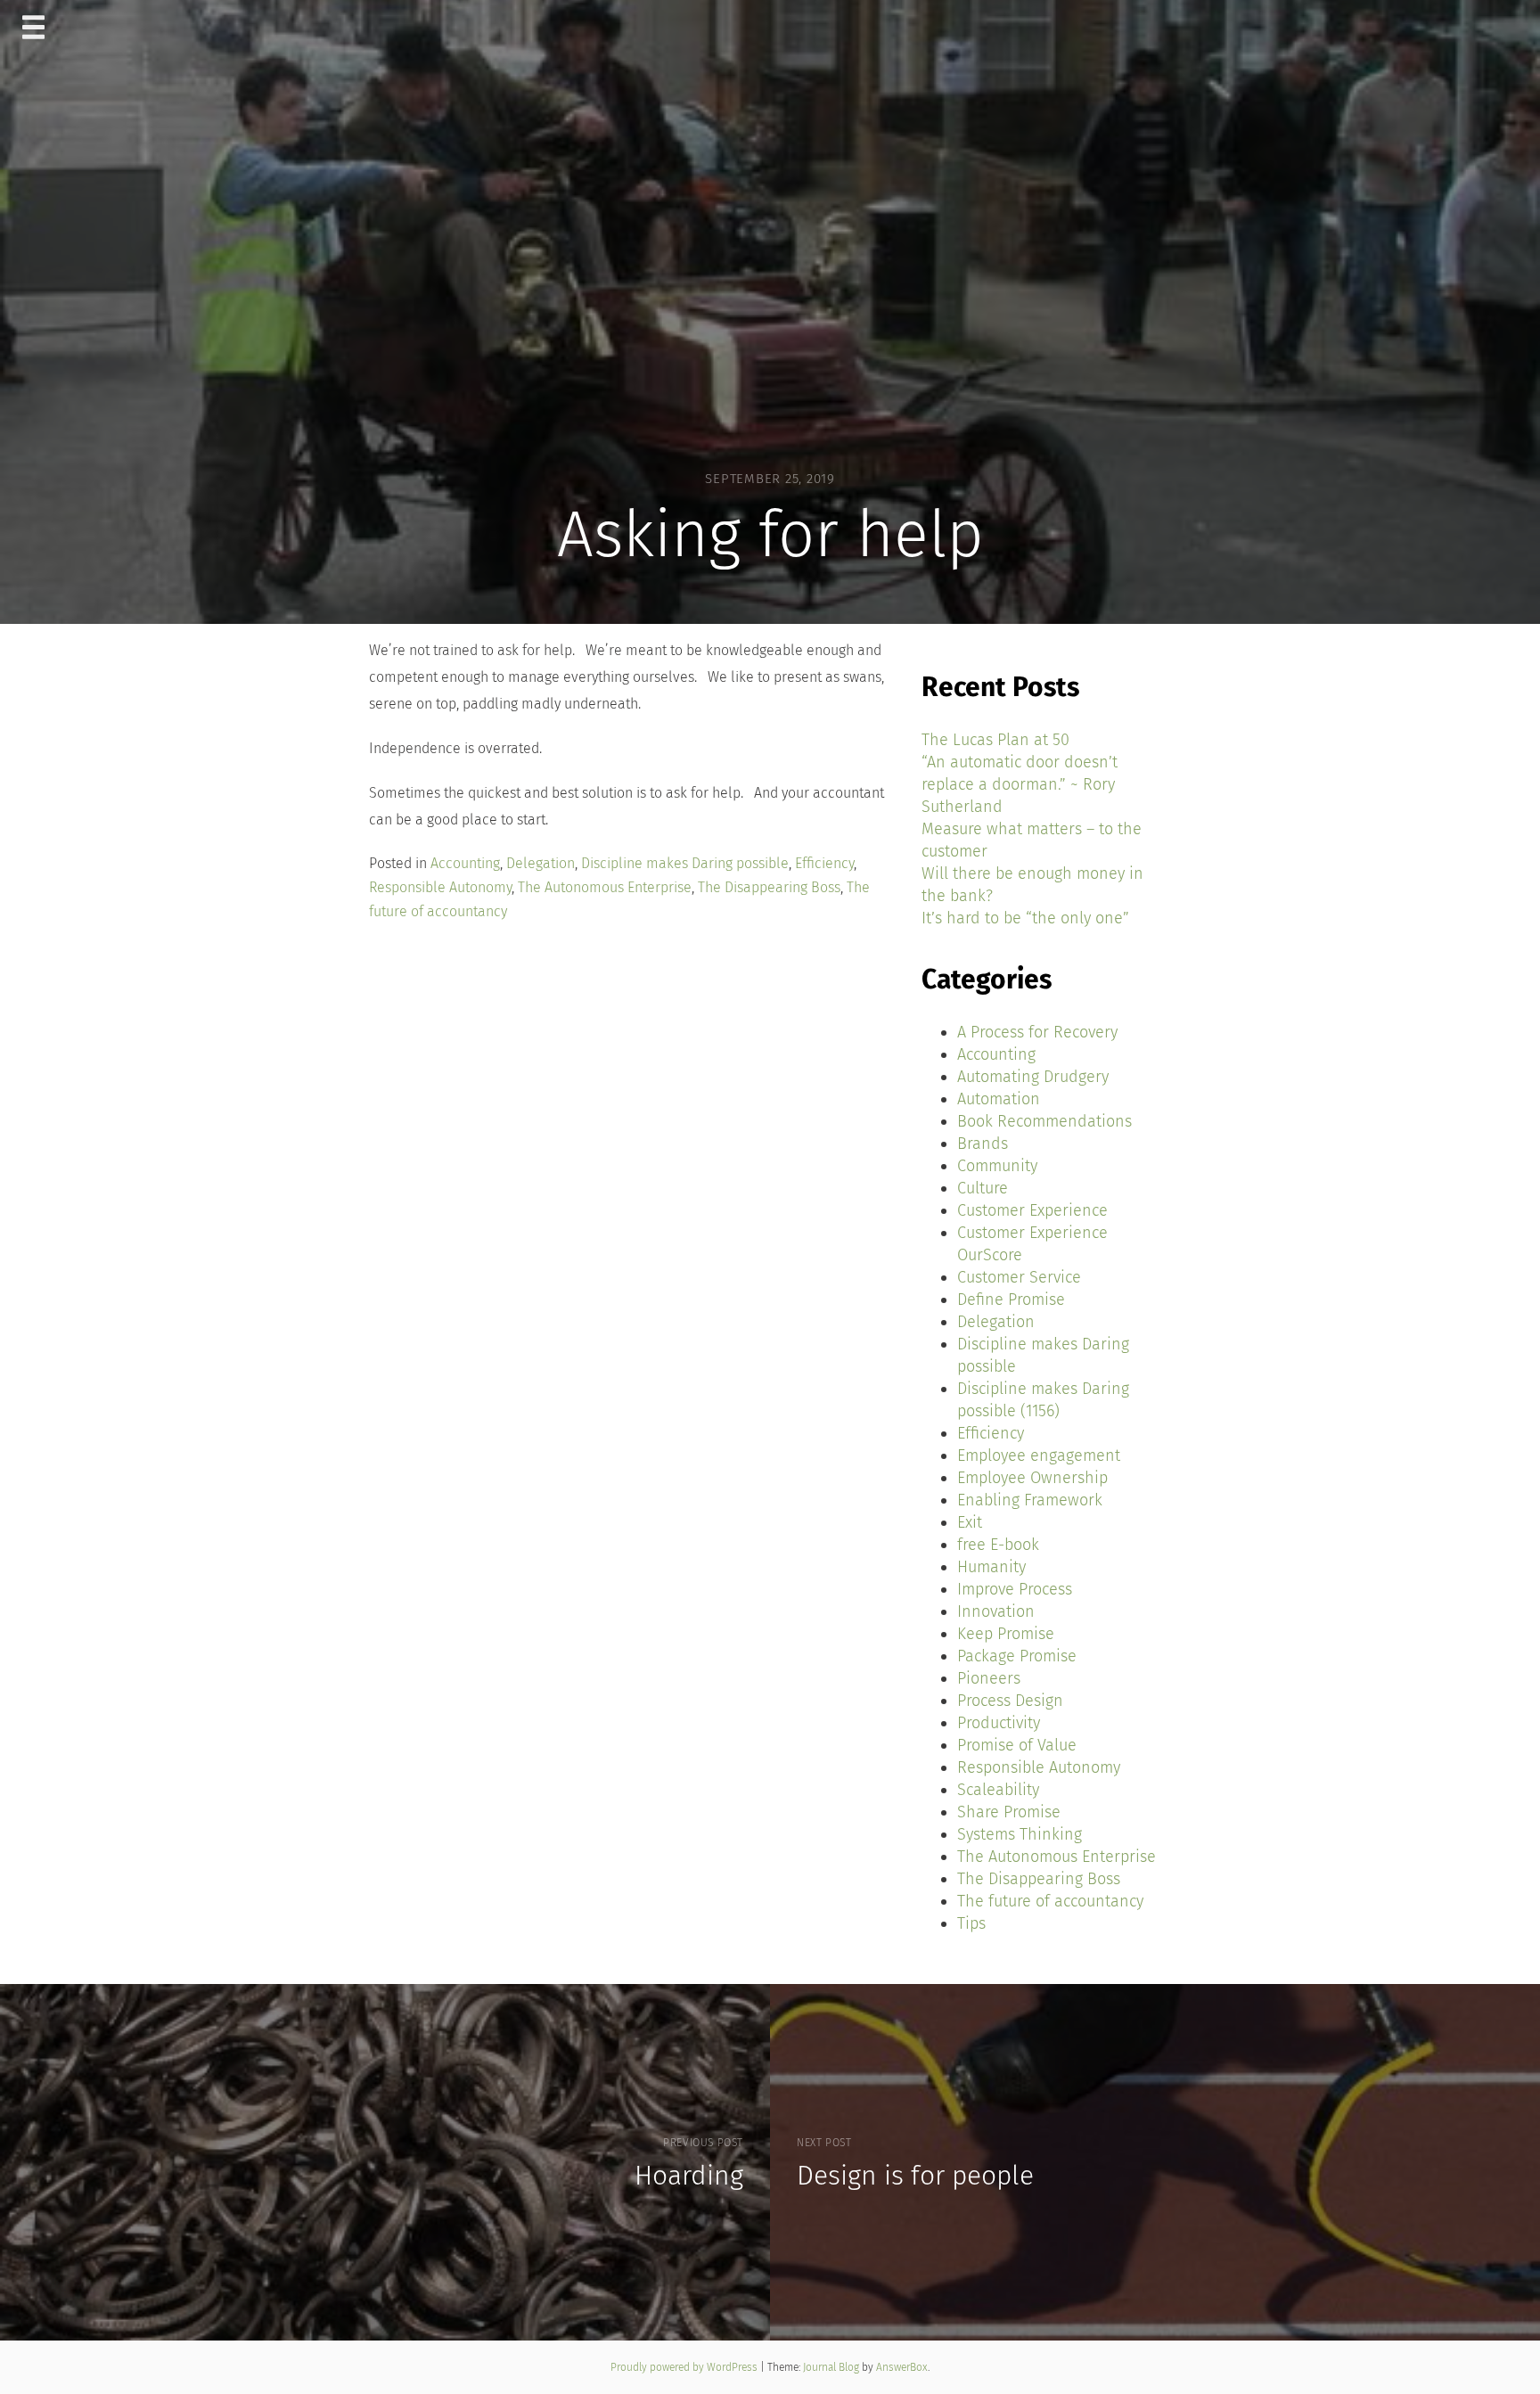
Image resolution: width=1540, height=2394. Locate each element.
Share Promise (1009, 1812)
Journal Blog (832, 2367)
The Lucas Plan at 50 (995, 740)
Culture (983, 1188)
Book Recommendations (1044, 1121)
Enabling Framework (1030, 1500)
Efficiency (824, 863)
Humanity (991, 1567)
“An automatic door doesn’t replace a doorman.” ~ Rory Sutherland (1020, 784)
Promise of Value (1017, 1745)
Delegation (541, 863)
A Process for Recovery (1037, 1032)
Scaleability (998, 1790)
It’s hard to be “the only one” (1025, 918)
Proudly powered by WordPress (685, 2367)
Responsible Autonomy (440, 887)
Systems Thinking (1020, 1834)
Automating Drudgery (1033, 1077)
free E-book (998, 1545)
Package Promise (1017, 1656)
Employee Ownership (1032, 1478)
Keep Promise (1006, 1634)
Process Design (1010, 1701)
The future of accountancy (1050, 1901)
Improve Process (1015, 1589)
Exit (970, 1522)
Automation (999, 1099)
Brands (983, 1144)
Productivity (999, 1723)
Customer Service (1019, 1277)
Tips (971, 1923)
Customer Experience (1032, 1210)
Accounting (465, 863)
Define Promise (1011, 1299)
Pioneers (989, 1678)
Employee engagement (1039, 1455)
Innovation (996, 1611)
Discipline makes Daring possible (685, 863)
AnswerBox (902, 2367)
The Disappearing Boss (769, 887)
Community (997, 1166)
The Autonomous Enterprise (605, 887)
